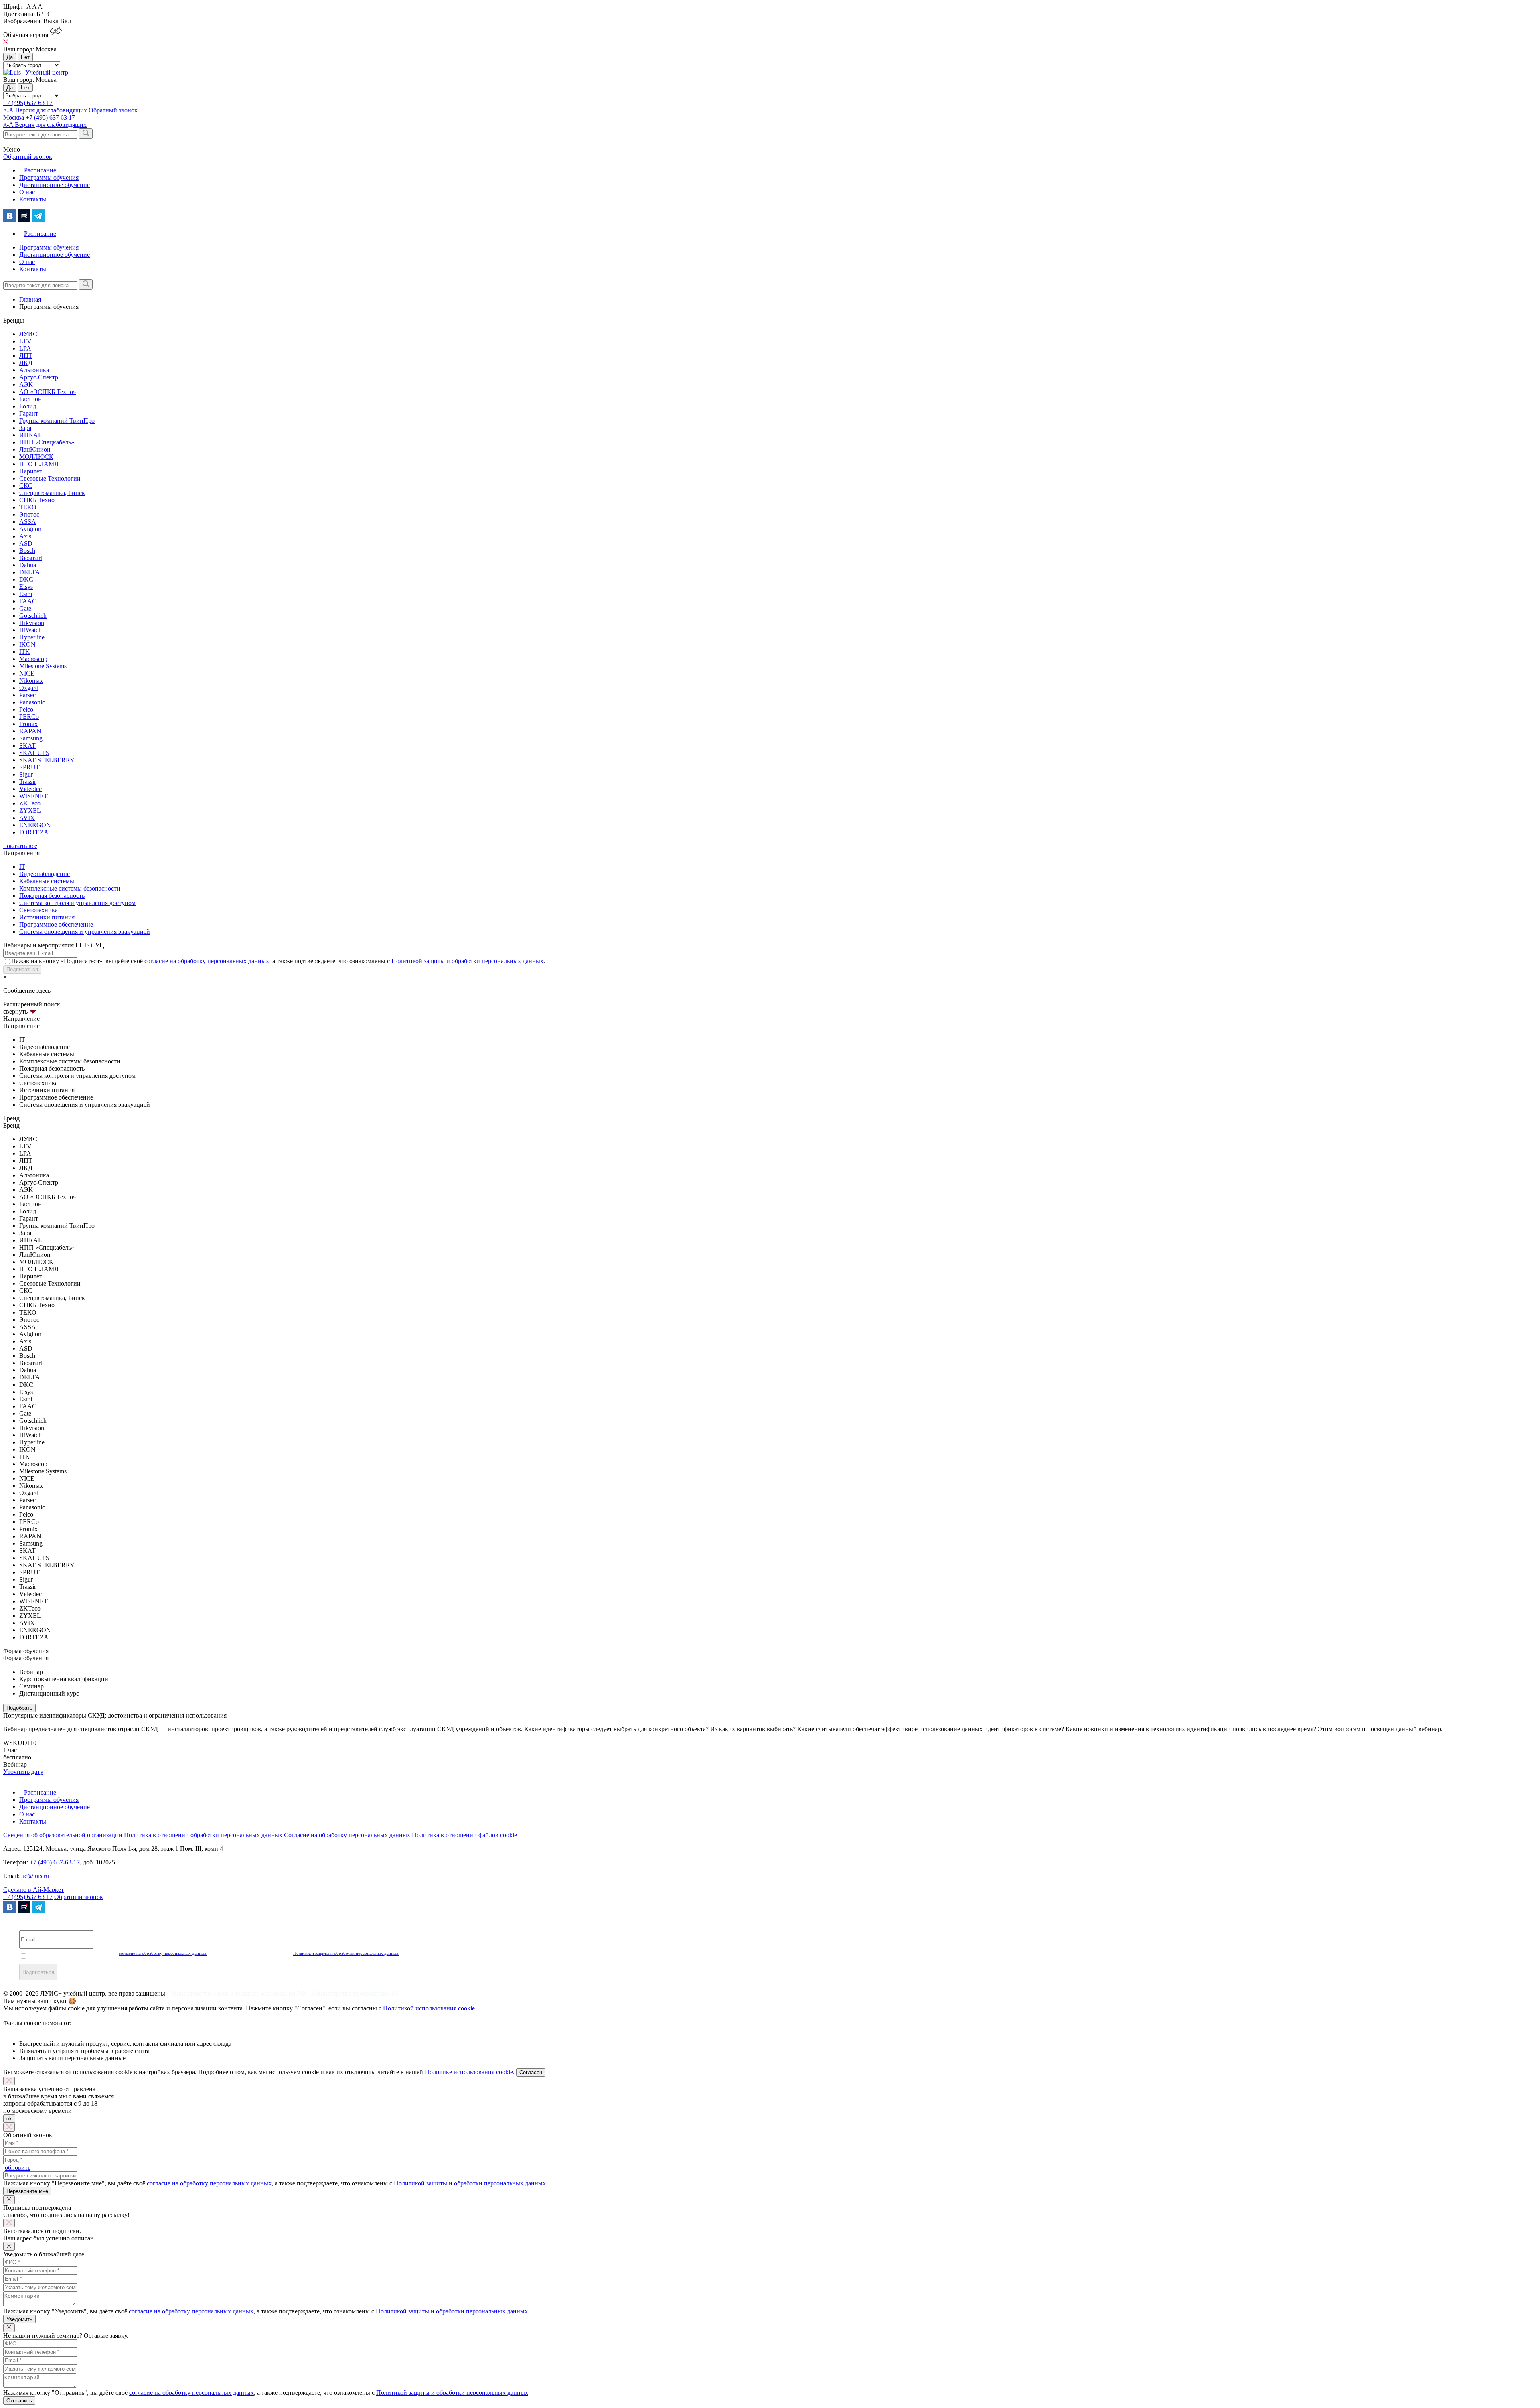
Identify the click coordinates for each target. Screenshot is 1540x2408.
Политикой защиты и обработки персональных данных (467, 961)
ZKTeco (30, 803)
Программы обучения (49, 178)
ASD (26, 543)
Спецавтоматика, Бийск (52, 493)
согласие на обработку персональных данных (207, 961)
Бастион (30, 399)
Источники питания (47, 917)
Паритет (31, 471)
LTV (25, 341)
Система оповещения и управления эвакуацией (85, 932)
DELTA (30, 572)
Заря (25, 428)
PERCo (29, 717)
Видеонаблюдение (45, 874)
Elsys (26, 587)
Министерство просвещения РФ (356, 1993)
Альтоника (34, 370)
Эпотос (29, 514)
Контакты (33, 199)
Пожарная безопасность (52, 896)
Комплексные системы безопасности (70, 888)
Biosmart (31, 558)
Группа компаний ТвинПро (57, 421)
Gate (25, 608)
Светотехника (38, 910)
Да (10, 57)
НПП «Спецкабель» (47, 442)
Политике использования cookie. (470, 2072)
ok (9, 2119)
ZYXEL (30, 810)
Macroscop (33, 659)
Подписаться (22, 969)
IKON (27, 644)
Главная (30, 299)
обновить (18, 2168)
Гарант (29, 413)
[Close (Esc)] (9, 2081)
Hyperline (32, 637)
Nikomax (31, 681)
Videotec (30, 789)
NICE (27, 673)
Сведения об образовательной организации (63, 1835)
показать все (20, 846)
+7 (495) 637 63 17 (28, 103)
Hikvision (32, 623)
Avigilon (30, 529)
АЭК (26, 384)
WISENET (33, 796)
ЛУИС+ (30, 334)
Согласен (531, 2072)
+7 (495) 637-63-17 (55, 1862)
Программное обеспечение (56, 924)
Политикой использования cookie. (430, 2008)
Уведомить (19, 2319)
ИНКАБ (30, 435)
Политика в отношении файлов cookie (464, 1835)
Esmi (26, 594)
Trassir (28, 782)
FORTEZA (34, 832)
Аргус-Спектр (39, 377)
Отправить (19, 2401)
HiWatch (30, 630)
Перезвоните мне (27, 2191)
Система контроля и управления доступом (77, 903)
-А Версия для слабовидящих (45, 110)
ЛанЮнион (35, 449)
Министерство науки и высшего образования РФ (239, 1993)
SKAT (27, 746)
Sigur (26, 774)
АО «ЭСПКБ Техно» (48, 392)
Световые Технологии (50, 478)
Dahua (28, 565)
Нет (25, 57)
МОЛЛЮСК (36, 457)
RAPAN (30, 731)
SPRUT (29, 767)
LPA (25, 348)
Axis (25, 536)
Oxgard (29, 688)
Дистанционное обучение (55, 185)
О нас (27, 192)
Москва (14, 117)
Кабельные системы (47, 881)
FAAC (28, 601)
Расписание (40, 170)
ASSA (28, 522)
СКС (26, 486)
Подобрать (19, 1708)
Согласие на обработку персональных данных (347, 1835)
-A (45, 125)
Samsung (31, 738)
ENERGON (35, 825)
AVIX (27, 818)
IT (22, 867)
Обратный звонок (79, 1897)
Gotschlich (33, 616)
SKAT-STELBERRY (47, 760)
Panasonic (32, 702)
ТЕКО (28, 507)
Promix (28, 724)
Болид (28, 406)
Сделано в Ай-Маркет (33, 1890)
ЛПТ (26, 356)
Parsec (27, 695)
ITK (25, 652)
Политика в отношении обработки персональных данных (203, 1835)
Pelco (26, 709)
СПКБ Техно (37, 500)
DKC (26, 579)
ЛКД (26, 363)
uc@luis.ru (35, 1876)
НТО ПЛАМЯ (39, 464)
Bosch (27, 551)
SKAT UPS (34, 753)
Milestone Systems (43, 666)
